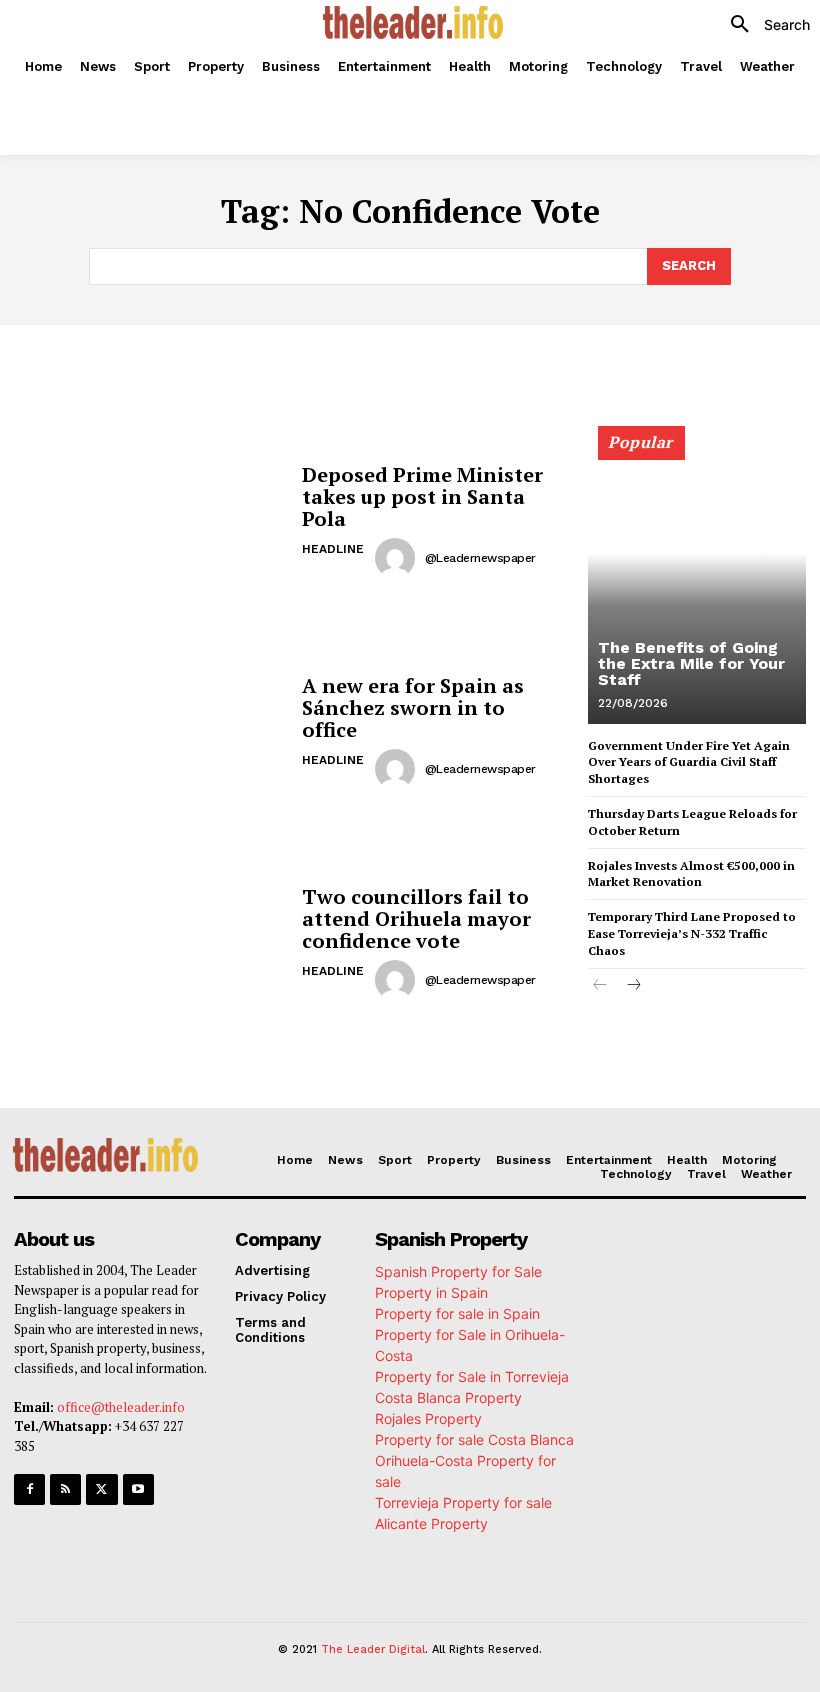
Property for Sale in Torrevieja (472, 1376)
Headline (333, 549)
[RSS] (65, 1489)
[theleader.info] (412, 22)
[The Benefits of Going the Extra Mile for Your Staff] (697, 584)
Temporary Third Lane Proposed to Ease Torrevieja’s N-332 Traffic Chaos (692, 933)
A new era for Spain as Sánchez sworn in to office (413, 707)
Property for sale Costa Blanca (474, 1439)
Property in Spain (431, 1292)
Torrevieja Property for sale (463, 1502)
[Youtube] (138, 1489)
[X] (101, 1489)
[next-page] (632, 986)
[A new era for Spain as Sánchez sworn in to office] (150, 732)
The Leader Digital (373, 1649)
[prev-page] (600, 986)
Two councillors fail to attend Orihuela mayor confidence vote (416, 918)
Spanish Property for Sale (458, 1271)
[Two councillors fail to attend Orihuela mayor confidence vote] (150, 943)
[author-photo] (398, 558)
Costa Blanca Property (448, 1397)
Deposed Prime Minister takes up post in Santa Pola (422, 496)
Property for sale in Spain (457, 1313)
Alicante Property (431, 1523)
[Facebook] (29, 1489)
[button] (763, 25)
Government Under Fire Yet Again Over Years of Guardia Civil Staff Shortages (689, 762)
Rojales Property (428, 1418)
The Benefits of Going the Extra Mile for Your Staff (691, 663)
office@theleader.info (121, 1407)
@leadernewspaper (480, 558)
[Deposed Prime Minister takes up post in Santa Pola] (150, 521)
